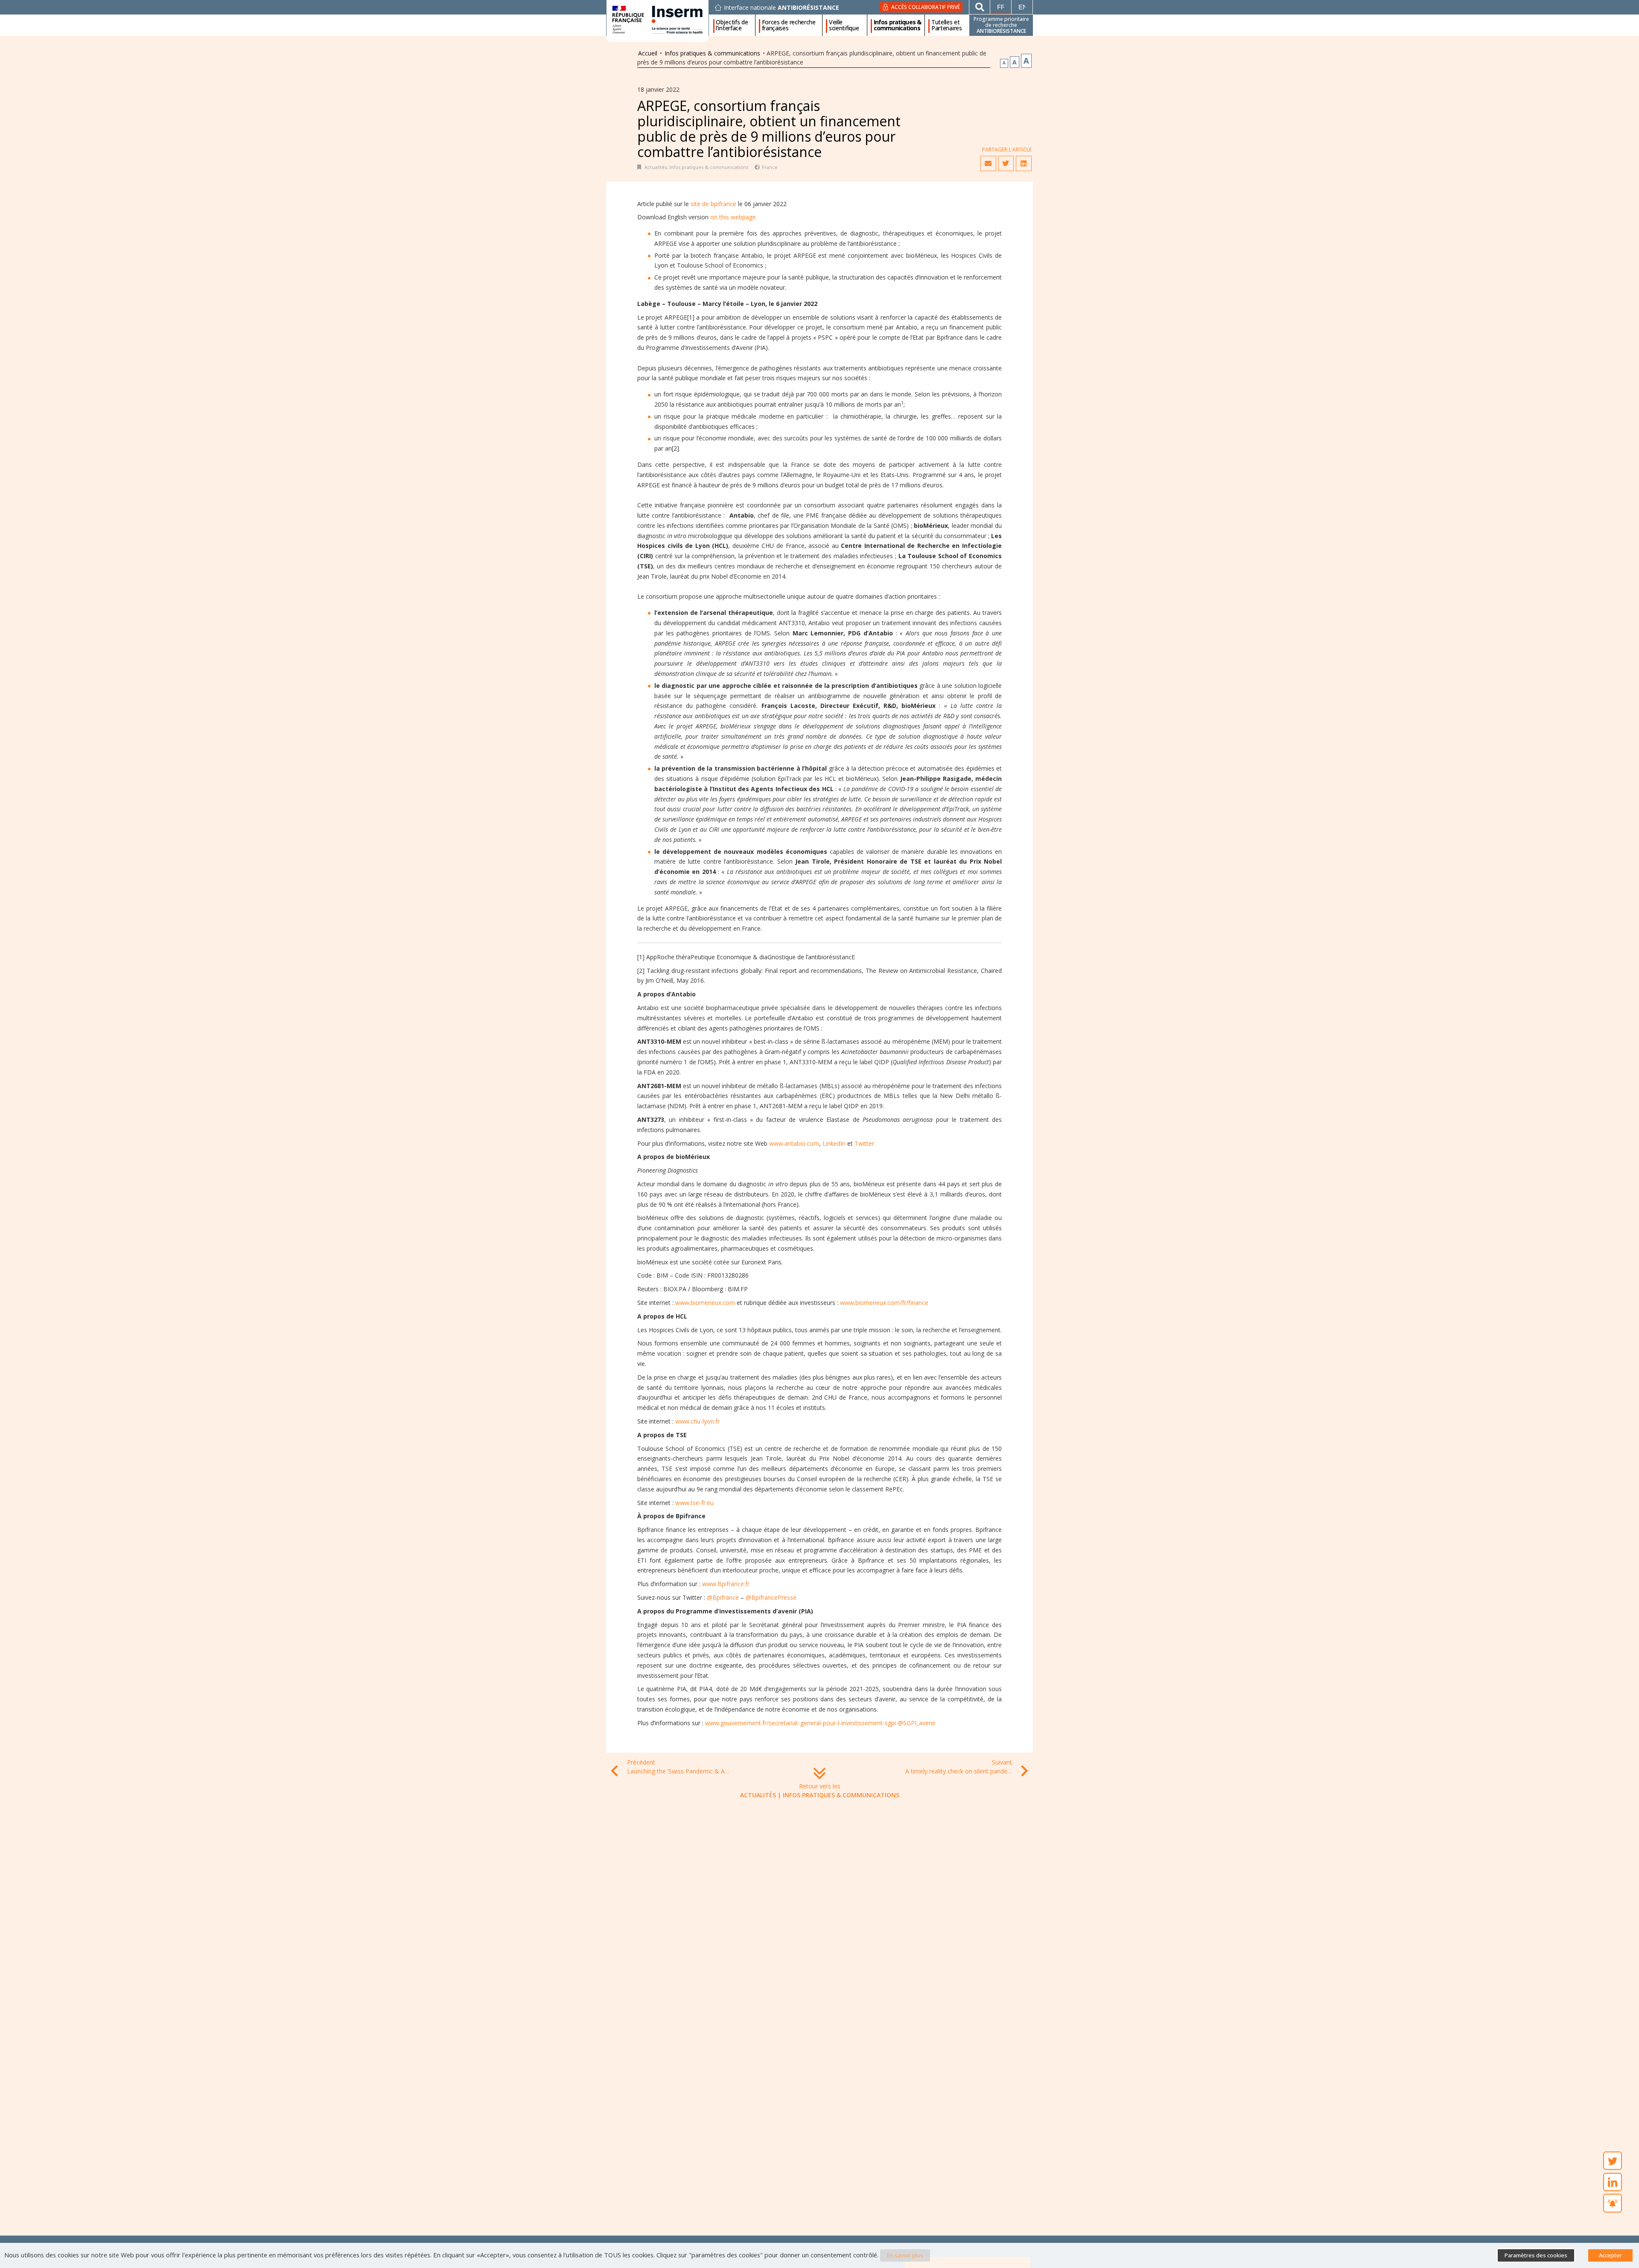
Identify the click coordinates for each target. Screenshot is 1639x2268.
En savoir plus (905, 2255)
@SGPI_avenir (917, 1723)
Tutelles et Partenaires (947, 25)
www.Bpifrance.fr (726, 1584)
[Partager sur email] (988, 163)
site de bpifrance (713, 204)
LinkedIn (834, 1143)
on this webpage (733, 217)
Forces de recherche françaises (789, 25)
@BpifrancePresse (771, 1597)
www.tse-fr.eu (694, 1503)
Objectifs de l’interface (732, 25)
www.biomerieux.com (705, 1303)
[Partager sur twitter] (1006, 163)
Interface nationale (782, 8)
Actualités (656, 167)
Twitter (864, 1143)
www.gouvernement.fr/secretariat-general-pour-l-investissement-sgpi (801, 1723)
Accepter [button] (1610, 2255)
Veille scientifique (844, 25)
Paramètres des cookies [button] (1536, 2255)
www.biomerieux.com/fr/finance (884, 1303)
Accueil (648, 53)
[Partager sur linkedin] (1024, 163)
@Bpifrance (723, 1597)
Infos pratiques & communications (897, 25)
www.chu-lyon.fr (697, 1421)
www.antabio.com (794, 1143)
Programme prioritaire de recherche (1001, 25)
